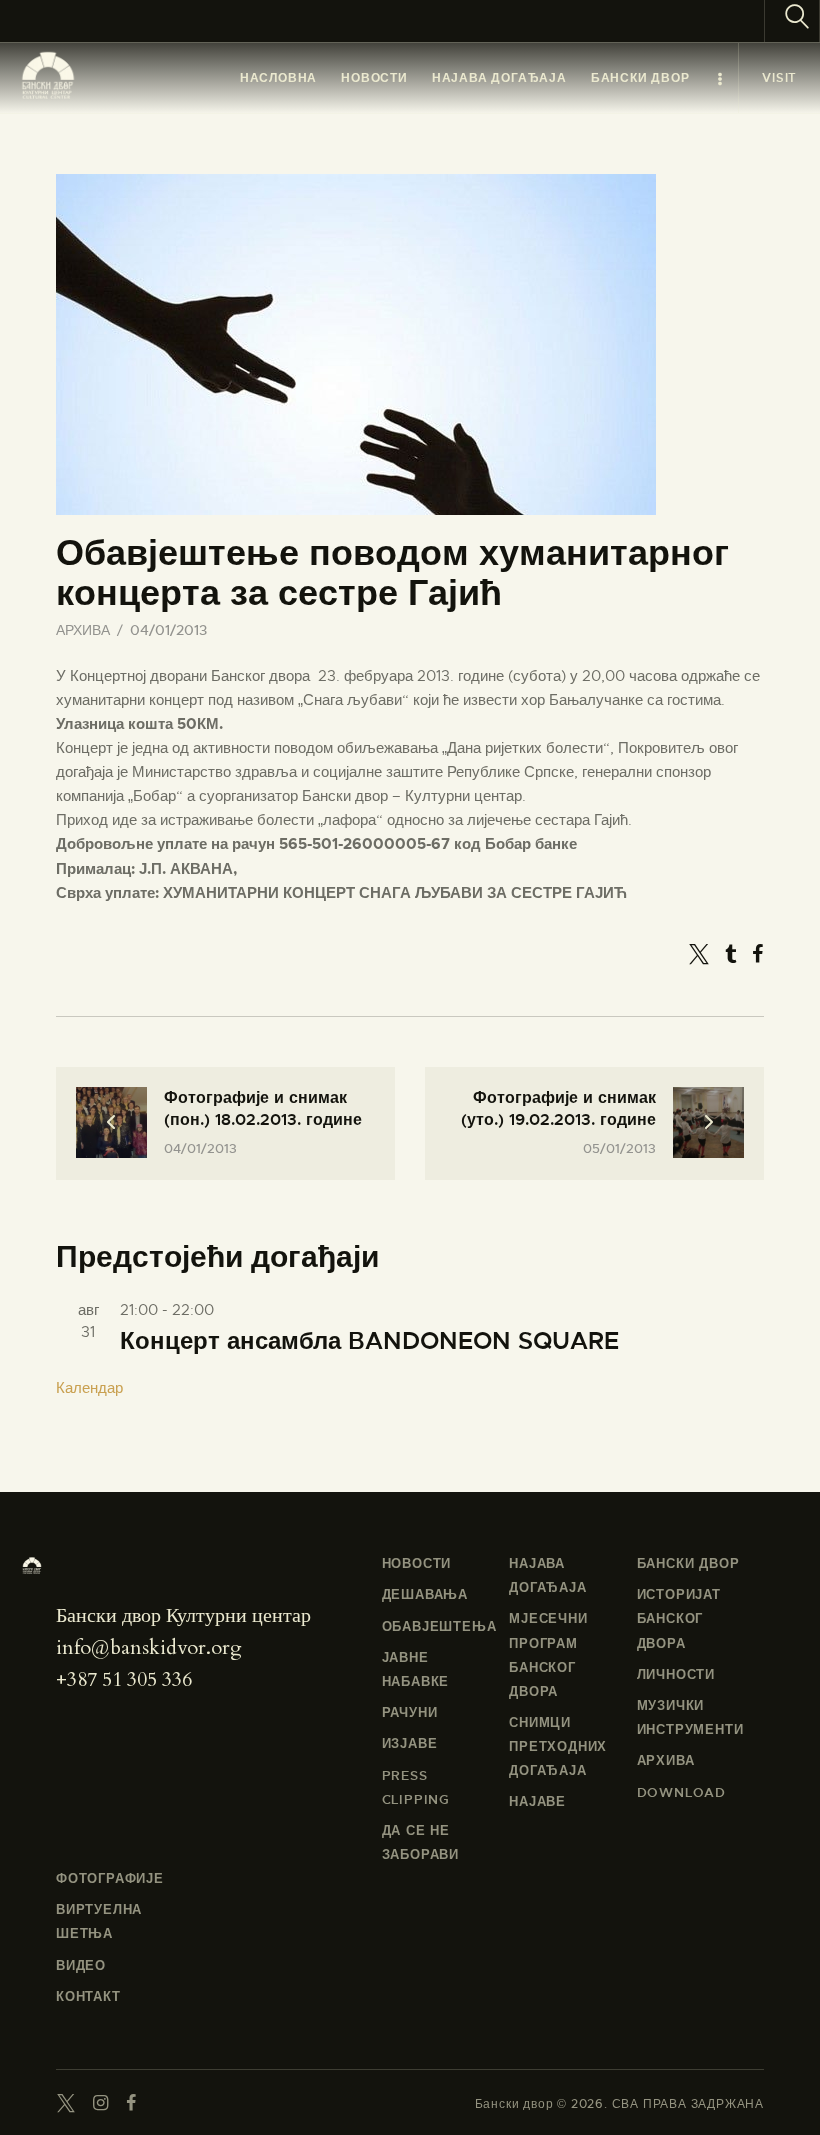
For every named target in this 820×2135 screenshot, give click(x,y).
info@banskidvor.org (149, 1647)
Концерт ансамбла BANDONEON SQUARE (369, 1341)
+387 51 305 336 (124, 1679)
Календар (89, 1388)
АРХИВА (83, 630)
